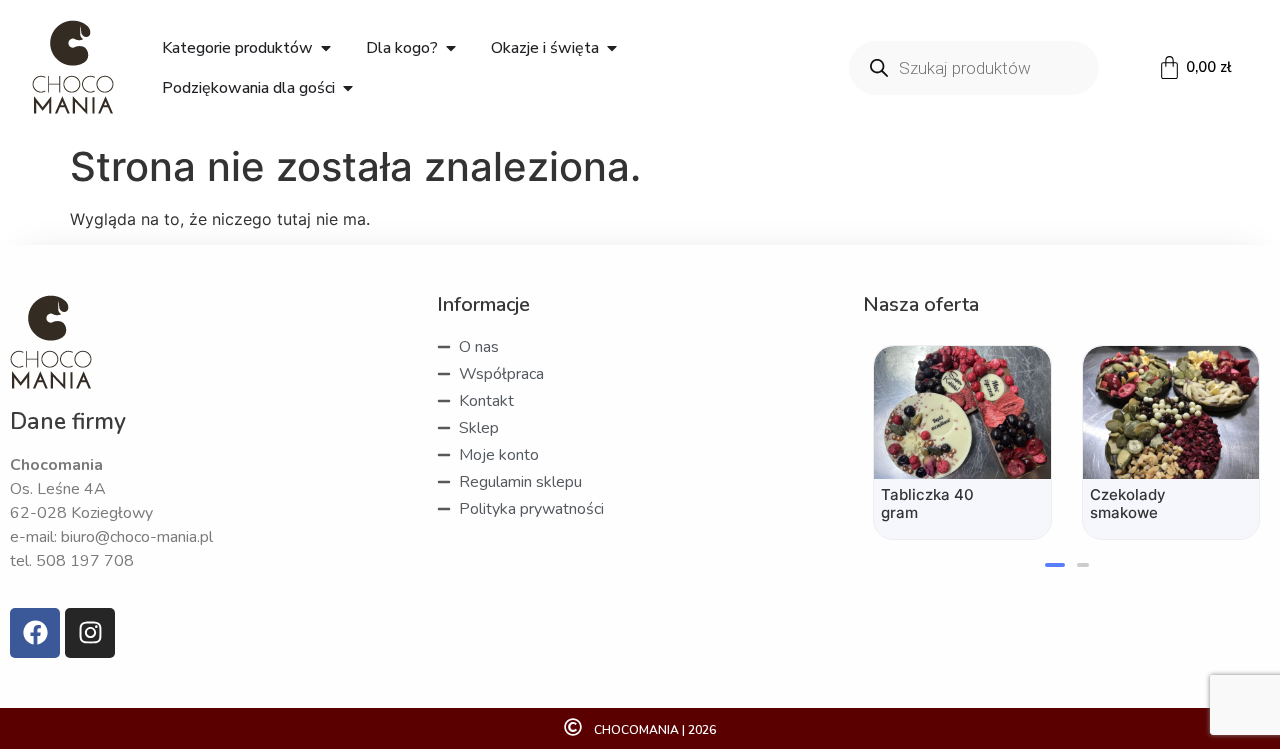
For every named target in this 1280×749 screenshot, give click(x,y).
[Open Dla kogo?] (451, 48)
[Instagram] (90, 633)
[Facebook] (35, 633)
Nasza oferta (921, 304)
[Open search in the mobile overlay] (974, 68)
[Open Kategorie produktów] (326, 48)
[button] (1055, 565)
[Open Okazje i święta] (612, 48)
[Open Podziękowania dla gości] (348, 88)
